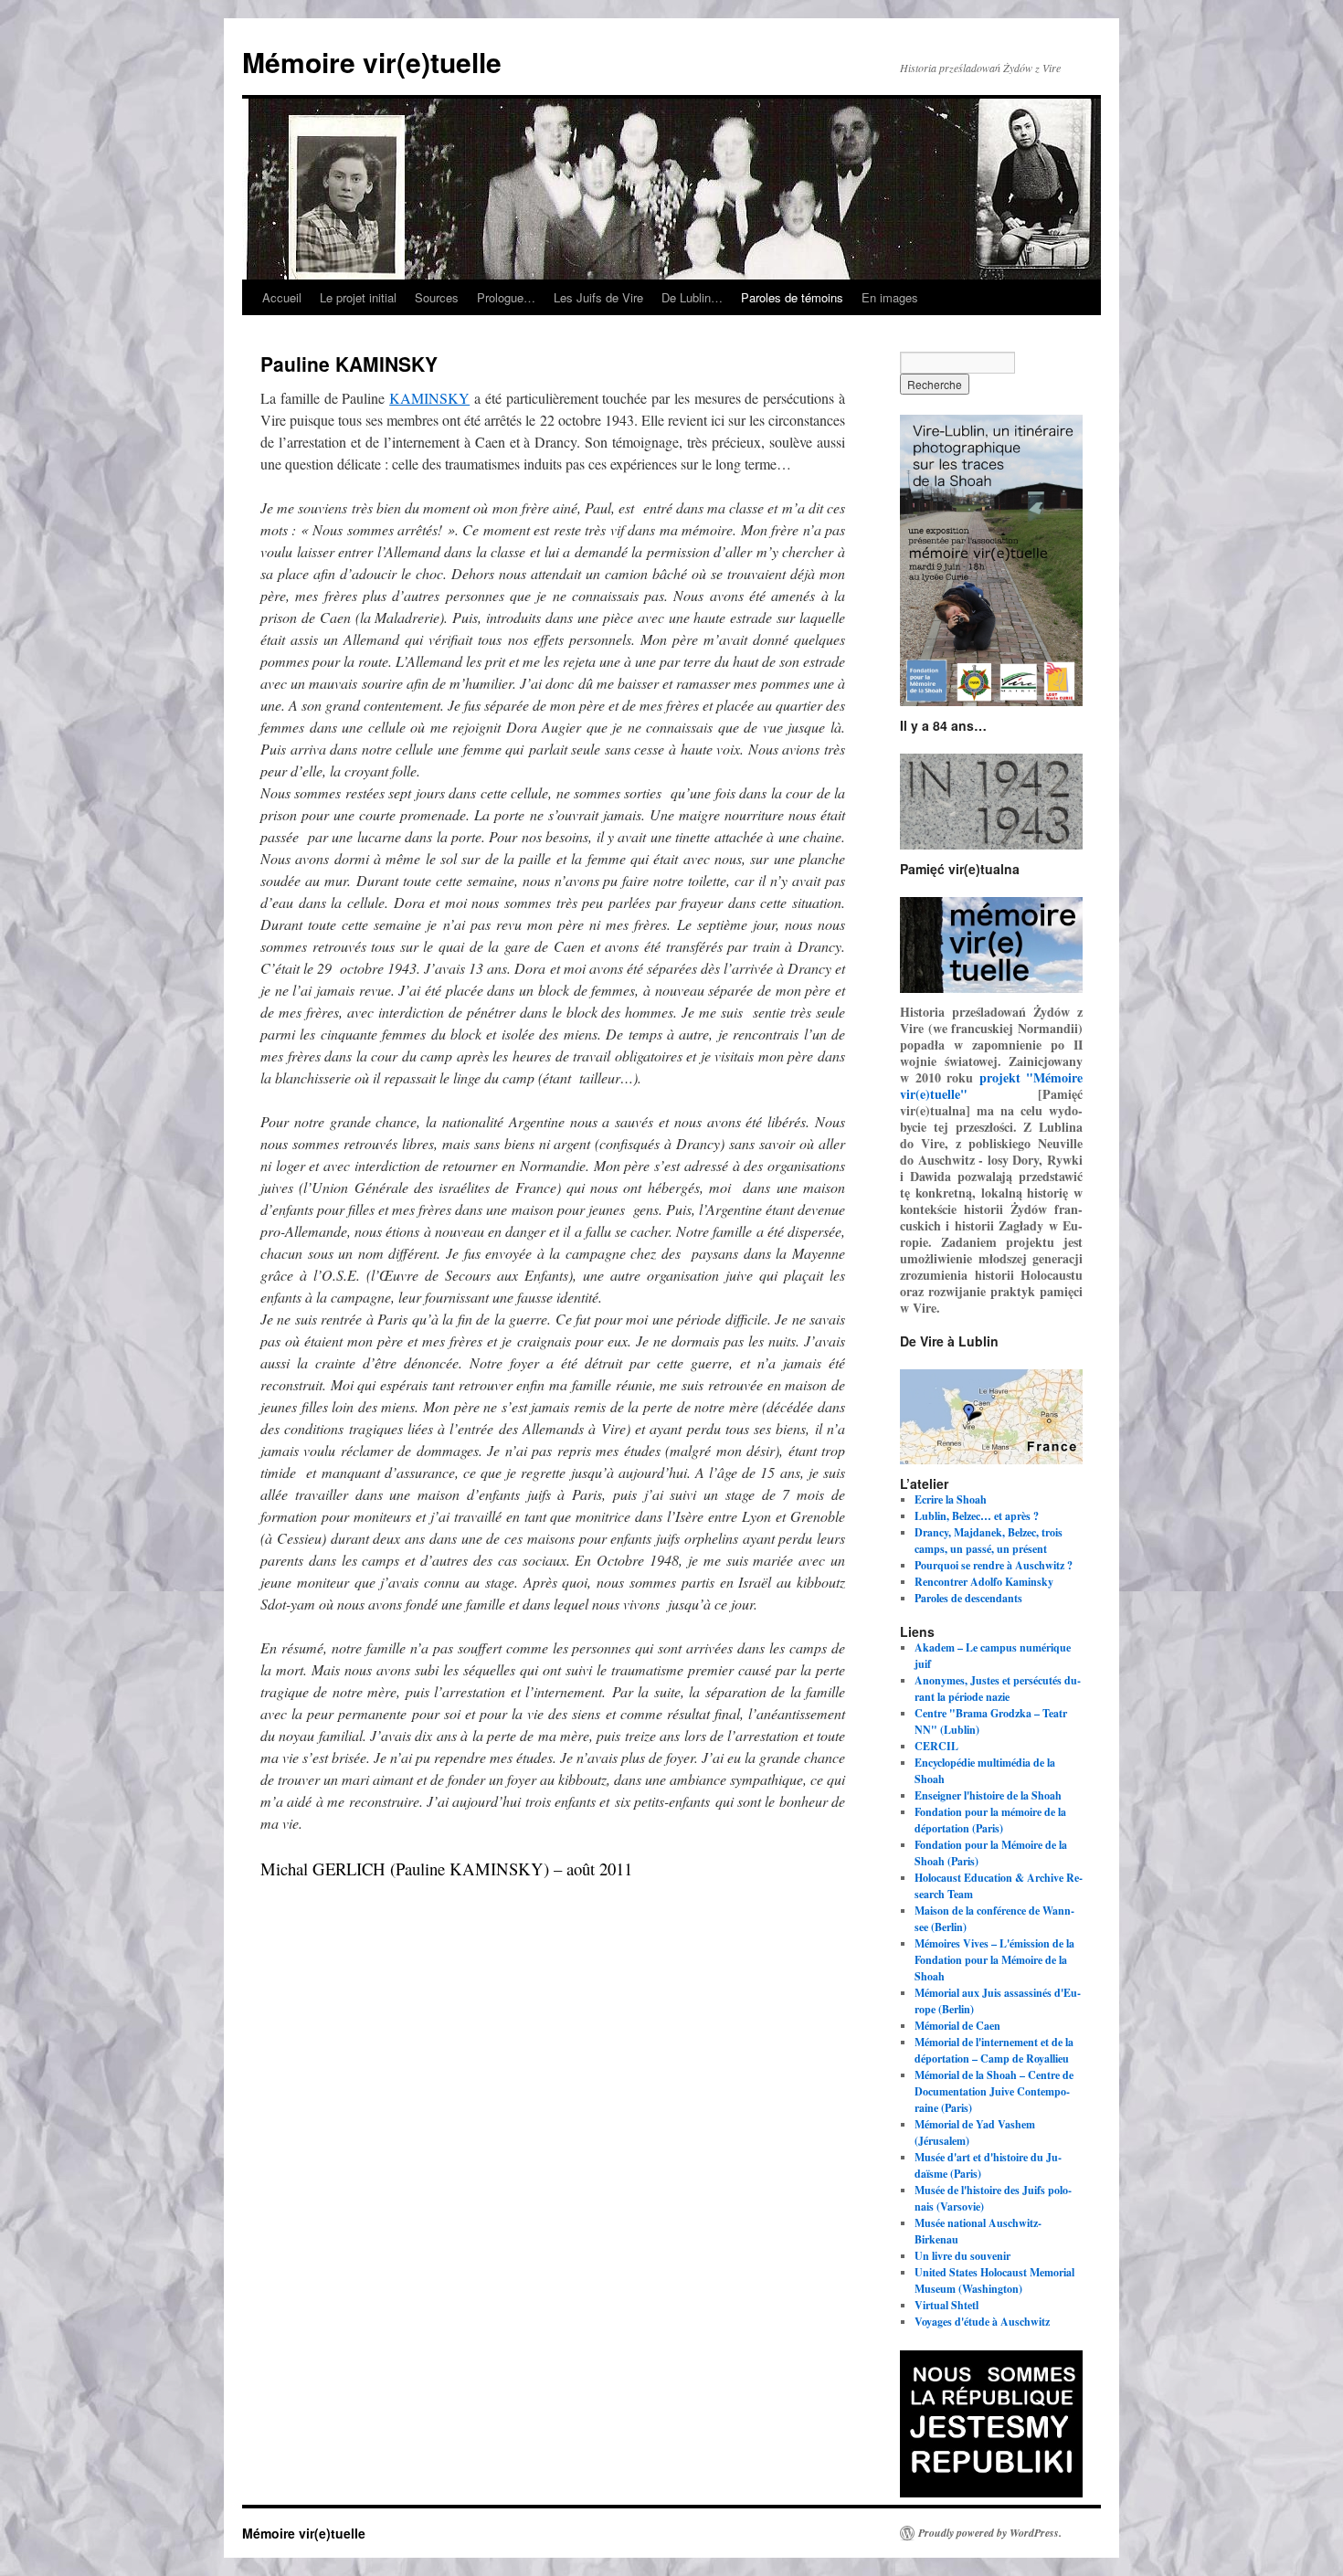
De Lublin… (692, 297)
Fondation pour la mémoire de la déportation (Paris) (990, 1820)
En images (890, 297)
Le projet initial (358, 297)
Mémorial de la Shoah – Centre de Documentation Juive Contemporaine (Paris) (994, 2091)
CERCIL (936, 1746)
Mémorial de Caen (957, 2026)
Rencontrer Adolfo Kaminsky (984, 1582)
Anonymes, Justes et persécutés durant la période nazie (998, 1689)
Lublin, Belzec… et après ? (977, 1516)
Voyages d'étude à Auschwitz (982, 2322)
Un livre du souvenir (962, 2256)
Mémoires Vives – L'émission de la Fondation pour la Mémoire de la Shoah (994, 1960)
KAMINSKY (429, 398)
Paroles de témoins (792, 297)
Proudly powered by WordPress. (990, 2533)
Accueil (282, 297)
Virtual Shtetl (946, 2305)
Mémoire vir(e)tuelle (372, 62)
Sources (437, 297)
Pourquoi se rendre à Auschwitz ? (994, 1565)
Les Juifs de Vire (598, 297)
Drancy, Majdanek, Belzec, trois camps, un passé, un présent (989, 1541)
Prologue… (506, 297)
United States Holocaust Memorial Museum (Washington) (994, 2280)
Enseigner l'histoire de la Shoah (988, 1795)
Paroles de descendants (968, 1598)
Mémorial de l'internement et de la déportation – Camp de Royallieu (994, 2050)
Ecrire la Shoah (951, 1499)
